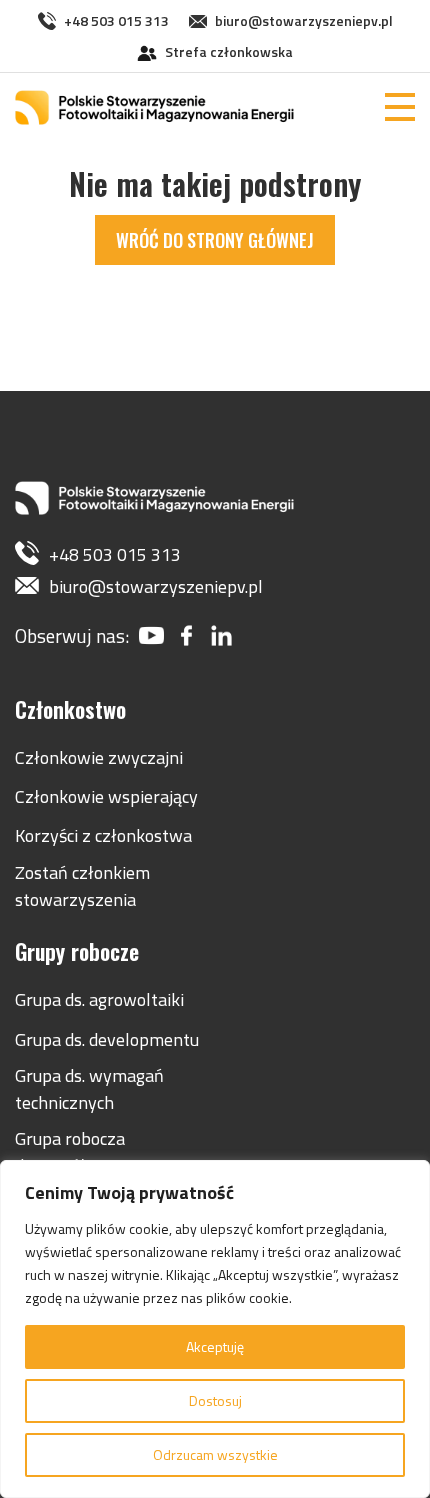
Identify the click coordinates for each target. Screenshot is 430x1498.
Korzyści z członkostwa (103, 835)
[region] (215, 1329)
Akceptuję (215, 1346)
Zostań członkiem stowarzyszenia (82, 886)
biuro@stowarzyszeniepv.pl (304, 20)
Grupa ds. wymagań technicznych (89, 1089)
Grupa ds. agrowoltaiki (99, 999)
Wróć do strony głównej (215, 240)
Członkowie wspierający (106, 796)
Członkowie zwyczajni (99, 757)
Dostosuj (215, 1400)
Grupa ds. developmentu (107, 1039)
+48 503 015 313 (116, 20)
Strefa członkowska (229, 51)
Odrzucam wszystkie (215, 1454)
